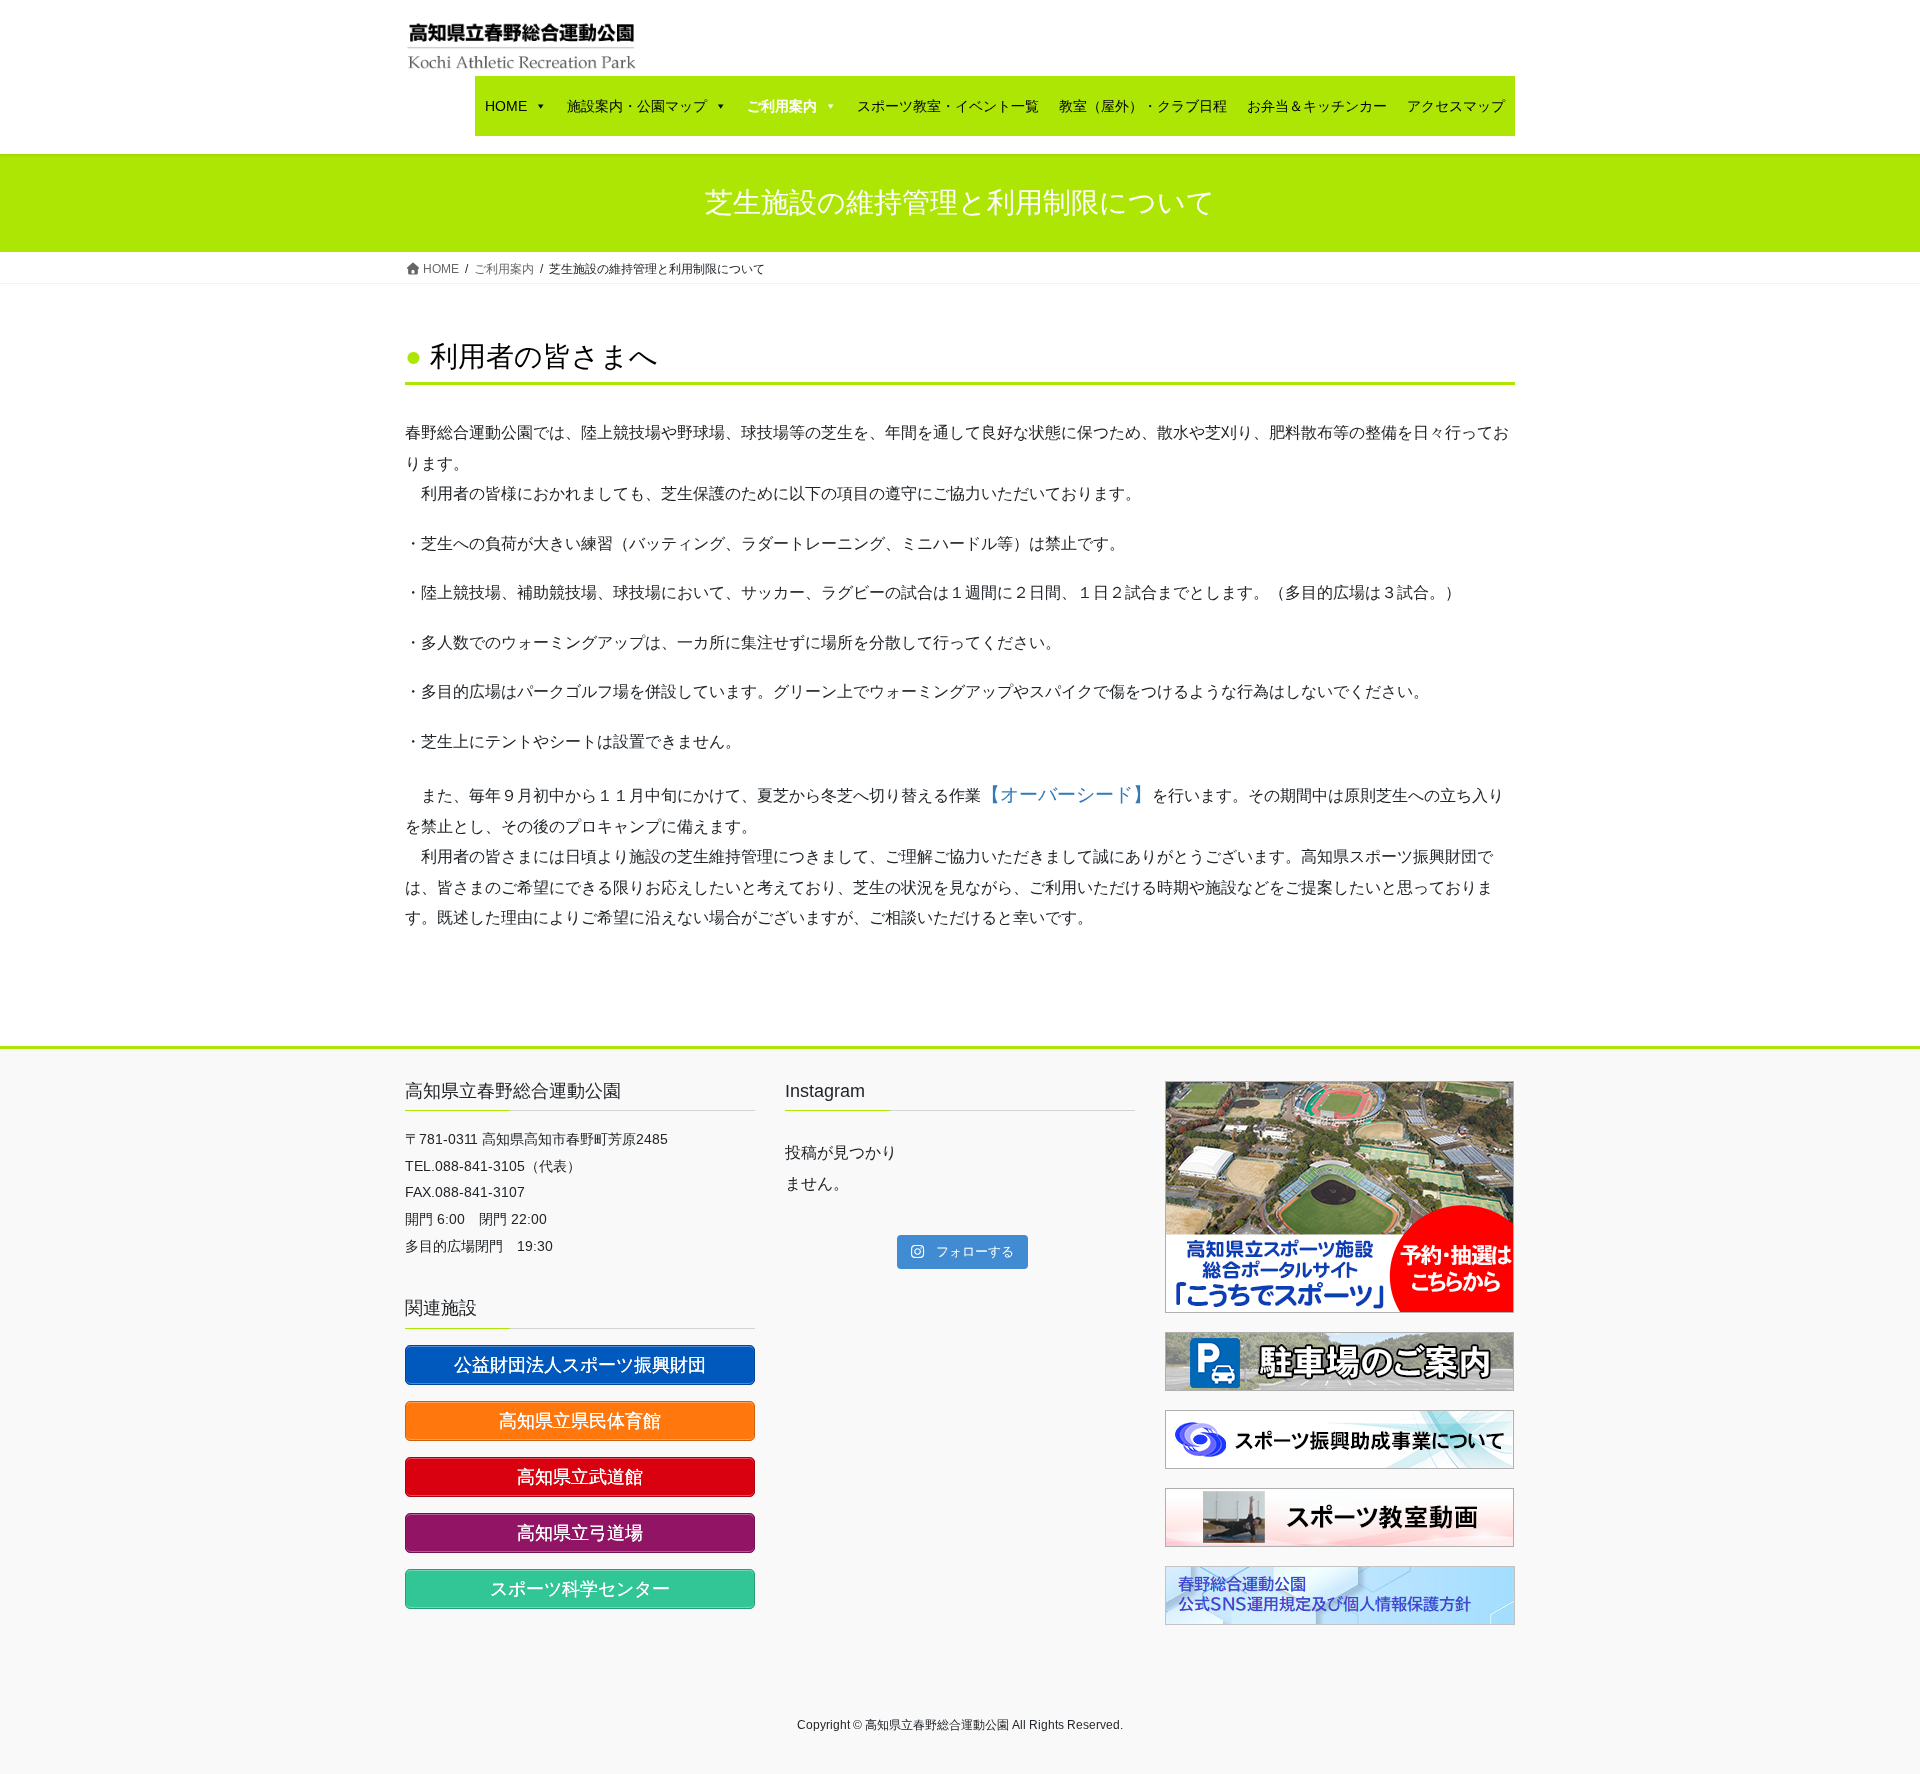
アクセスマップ (1456, 106)
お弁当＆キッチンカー (1317, 106)
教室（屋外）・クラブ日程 (1143, 106)
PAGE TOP (1858, 1703)
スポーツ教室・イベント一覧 (948, 106)
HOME (506, 106)
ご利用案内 (782, 106)
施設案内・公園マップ (637, 106)
